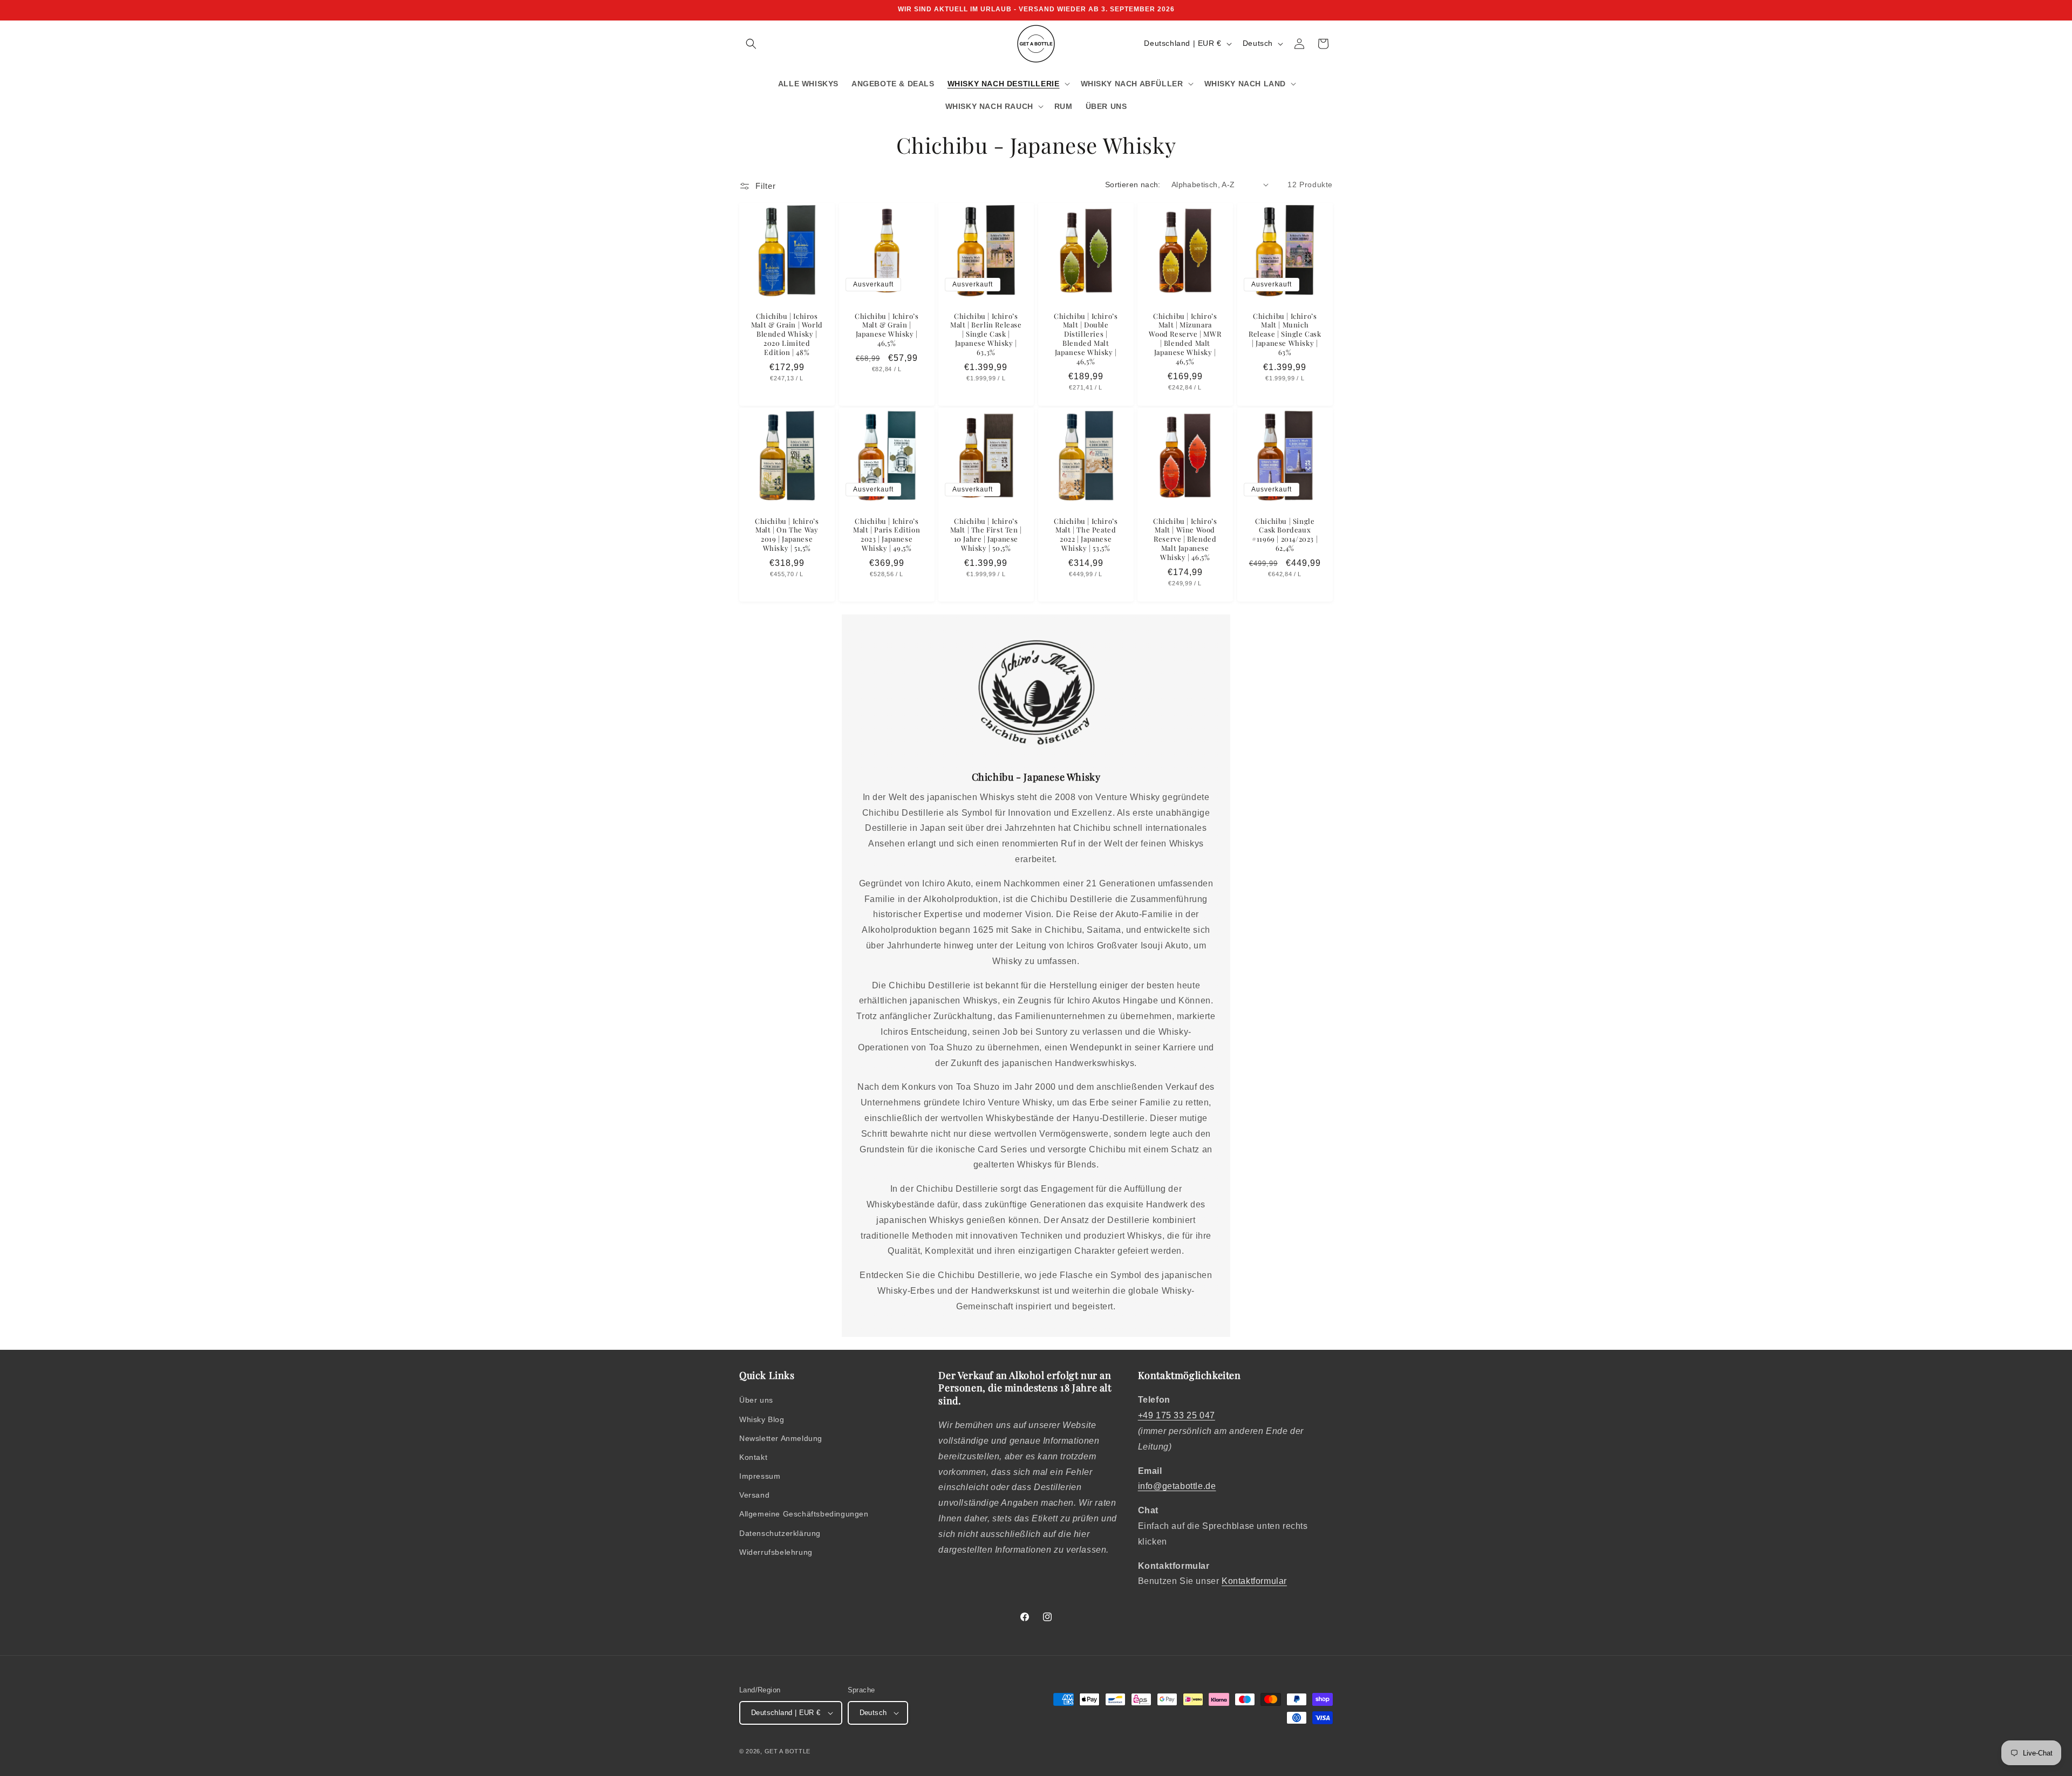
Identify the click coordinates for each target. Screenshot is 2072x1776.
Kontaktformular (1254, 1581)
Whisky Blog (762, 1419)
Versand (754, 1495)
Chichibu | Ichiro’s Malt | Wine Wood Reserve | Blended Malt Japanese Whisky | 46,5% (1185, 539)
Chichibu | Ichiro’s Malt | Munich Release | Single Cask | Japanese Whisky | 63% (1285, 334)
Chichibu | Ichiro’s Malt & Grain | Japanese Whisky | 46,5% (887, 329)
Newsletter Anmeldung (781, 1438)
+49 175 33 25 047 (1177, 1415)
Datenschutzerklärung (780, 1533)
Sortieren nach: (1133, 185)
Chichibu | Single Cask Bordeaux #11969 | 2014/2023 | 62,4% (1285, 535)
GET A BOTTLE (788, 1751)
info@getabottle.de (1177, 1486)
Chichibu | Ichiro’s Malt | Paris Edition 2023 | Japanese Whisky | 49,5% (887, 535)
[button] (751, 44)
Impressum (760, 1476)
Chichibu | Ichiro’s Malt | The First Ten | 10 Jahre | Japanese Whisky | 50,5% (986, 535)
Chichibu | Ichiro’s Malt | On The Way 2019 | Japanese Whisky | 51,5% (787, 535)
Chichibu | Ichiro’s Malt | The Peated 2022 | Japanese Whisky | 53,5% (1086, 535)
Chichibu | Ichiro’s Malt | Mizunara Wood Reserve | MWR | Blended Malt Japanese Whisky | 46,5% (1185, 338)
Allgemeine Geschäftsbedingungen (804, 1514)
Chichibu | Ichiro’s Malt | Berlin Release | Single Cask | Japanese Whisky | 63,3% (986, 334)
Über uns (756, 1400)
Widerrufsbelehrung (776, 1552)
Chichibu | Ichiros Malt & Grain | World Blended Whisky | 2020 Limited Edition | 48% (787, 334)
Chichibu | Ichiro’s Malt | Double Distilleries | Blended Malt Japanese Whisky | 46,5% (1086, 338)
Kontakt (753, 1457)
